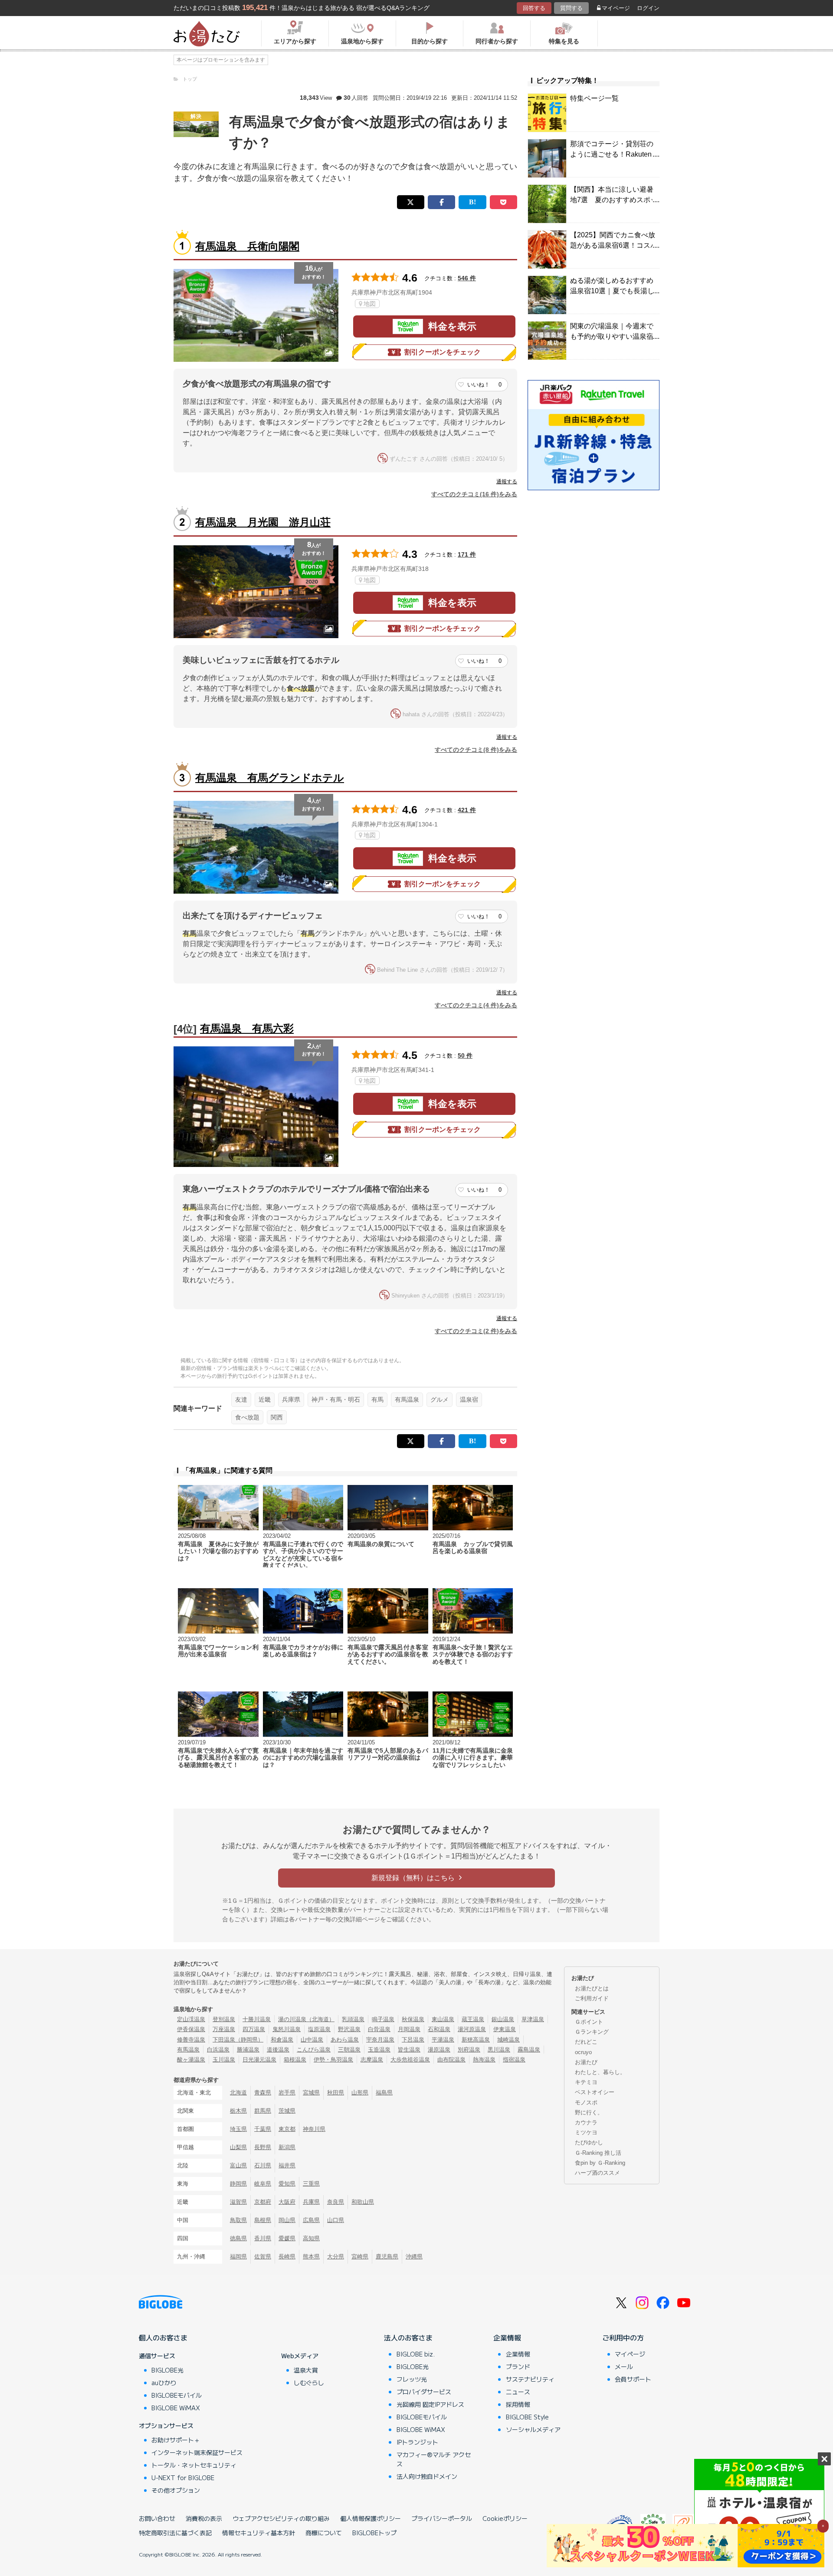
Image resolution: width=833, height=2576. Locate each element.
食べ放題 (247, 1417)
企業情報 (507, 2337)
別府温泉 (469, 2050)
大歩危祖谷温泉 (410, 2060)
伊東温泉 (505, 2029)
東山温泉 (443, 2019)
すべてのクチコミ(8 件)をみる (476, 750)
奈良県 (336, 2202)
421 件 (467, 810)
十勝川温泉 (257, 2019)
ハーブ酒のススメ (597, 2173)
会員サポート (633, 2379)
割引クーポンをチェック (443, 352)
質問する (571, 8)
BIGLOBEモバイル (177, 2395)
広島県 (311, 2220)
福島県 (384, 2093)
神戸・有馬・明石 (336, 1399)
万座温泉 (224, 2029)
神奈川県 (314, 2129)
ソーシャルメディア (533, 2429)
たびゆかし (589, 2142)
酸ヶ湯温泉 (191, 2060)
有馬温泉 (407, 1399)
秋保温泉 (413, 2019)
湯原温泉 (439, 2050)
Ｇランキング (592, 2032)
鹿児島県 (387, 2256)
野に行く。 (589, 2112)
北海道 (238, 2093)
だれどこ (586, 2042)
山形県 (360, 2093)
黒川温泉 (499, 2050)
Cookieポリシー (505, 2518)
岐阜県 (263, 2184)
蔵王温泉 (473, 2019)
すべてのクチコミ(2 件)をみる (476, 1331)
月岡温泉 (409, 2029)
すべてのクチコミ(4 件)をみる (476, 1005)
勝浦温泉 (248, 2050)
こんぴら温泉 (314, 2050)
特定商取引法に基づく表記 (175, 2533)
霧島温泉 (529, 2050)
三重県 (311, 2184)
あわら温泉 (345, 2040)
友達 (241, 1399)
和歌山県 (363, 2202)
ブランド (518, 2366)
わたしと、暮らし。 (600, 2072)
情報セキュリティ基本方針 (259, 2533)
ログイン (648, 8)
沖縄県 (414, 2256)
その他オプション (176, 2490)
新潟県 (287, 2147)
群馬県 (263, 2111)
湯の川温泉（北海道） (306, 2019)
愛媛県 (287, 2238)
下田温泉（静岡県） (238, 2040)
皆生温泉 (409, 2050)
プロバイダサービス (424, 2392)
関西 (277, 1417)
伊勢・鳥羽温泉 (333, 2060)
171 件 (467, 554)
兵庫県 (291, 1399)
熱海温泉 (484, 2060)
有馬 (377, 1399)
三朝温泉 (349, 2050)
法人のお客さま (408, 2337)
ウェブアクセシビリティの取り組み (281, 2518)
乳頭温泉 (353, 2019)
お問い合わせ (157, 2518)
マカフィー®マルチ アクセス (434, 2459)
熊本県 (311, 2256)
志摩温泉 (372, 2060)
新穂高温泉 (476, 2040)
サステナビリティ (530, 2379)
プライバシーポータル (442, 2518)
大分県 (336, 2256)
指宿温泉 (514, 2060)
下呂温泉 (413, 2040)
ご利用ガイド (592, 1998)
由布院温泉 (451, 2060)
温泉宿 (469, 1399)
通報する (507, 482)
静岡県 (238, 2184)
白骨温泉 (379, 2029)
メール (624, 2366)
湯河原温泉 (472, 2029)
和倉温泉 (282, 2040)
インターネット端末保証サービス (197, 2452)
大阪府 (287, 2202)
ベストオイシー (595, 2092)
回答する (534, 8)
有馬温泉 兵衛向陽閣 (247, 246)
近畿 (265, 1399)
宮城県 (311, 2093)
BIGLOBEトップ (374, 2533)
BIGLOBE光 (167, 2370)
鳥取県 (238, 2220)
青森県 (263, 2093)
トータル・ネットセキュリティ (194, 2465)
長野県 (263, 2147)
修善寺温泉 (191, 2040)
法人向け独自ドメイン (427, 2476)
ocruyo (583, 2052)
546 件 (467, 278)
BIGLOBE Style (527, 2417)
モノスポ (586, 2102)
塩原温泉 (319, 2029)
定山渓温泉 (191, 2019)
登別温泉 (224, 2019)
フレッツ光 (412, 2379)
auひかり (164, 2383)
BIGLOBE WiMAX (176, 2408)
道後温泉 (278, 2050)
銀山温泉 (503, 2019)
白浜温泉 (218, 2050)
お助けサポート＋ (176, 2440)
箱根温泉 (295, 2060)
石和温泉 (439, 2029)
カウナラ (586, 2122)
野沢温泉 (349, 2029)
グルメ (439, 1399)
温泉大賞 (306, 2370)
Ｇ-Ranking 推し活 (598, 2153)
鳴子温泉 (383, 2019)
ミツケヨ (586, 2132)
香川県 (263, 2238)
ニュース (518, 2392)
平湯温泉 (443, 2040)
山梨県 (238, 2147)
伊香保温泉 (191, 2029)
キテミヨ (586, 2082)
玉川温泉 (224, 2060)
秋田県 (336, 2093)
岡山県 (287, 2220)
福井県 (287, 2165)
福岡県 (238, 2256)
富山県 (238, 2165)
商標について (324, 2533)
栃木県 (238, 2111)
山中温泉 (312, 2040)
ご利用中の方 (623, 2337)
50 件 (465, 1055)
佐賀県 (263, 2256)
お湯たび (586, 2062)
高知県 (311, 2238)
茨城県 (287, 2111)
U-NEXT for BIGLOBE (183, 2478)
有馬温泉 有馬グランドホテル (270, 778)
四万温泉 (254, 2029)
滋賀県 (238, 2202)
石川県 (263, 2165)
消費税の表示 (204, 2518)
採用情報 (518, 2404)
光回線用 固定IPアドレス (430, 2404)
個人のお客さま (163, 2337)
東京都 (287, 2129)
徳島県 (238, 2238)
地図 (370, 304)
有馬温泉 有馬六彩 (247, 1028)
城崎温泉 (508, 2040)
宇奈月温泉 (380, 2040)
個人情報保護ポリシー (371, 2518)
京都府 (263, 2202)
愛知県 (287, 2184)
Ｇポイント (589, 2022)
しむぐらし (309, 2383)
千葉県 (263, 2129)
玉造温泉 (379, 2050)
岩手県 (287, 2093)
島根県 (263, 2220)
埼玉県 (238, 2129)
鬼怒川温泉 (287, 2029)
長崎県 (287, 2256)
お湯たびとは (592, 1988)
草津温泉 (533, 2019)
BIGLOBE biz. (416, 2354)
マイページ (616, 8)
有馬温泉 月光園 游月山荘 (263, 522)
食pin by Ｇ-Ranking (600, 2163)
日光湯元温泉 (259, 2060)
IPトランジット (417, 2442)
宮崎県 (360, 2256)
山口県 (336, 2220)
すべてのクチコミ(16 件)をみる (474, 494)
